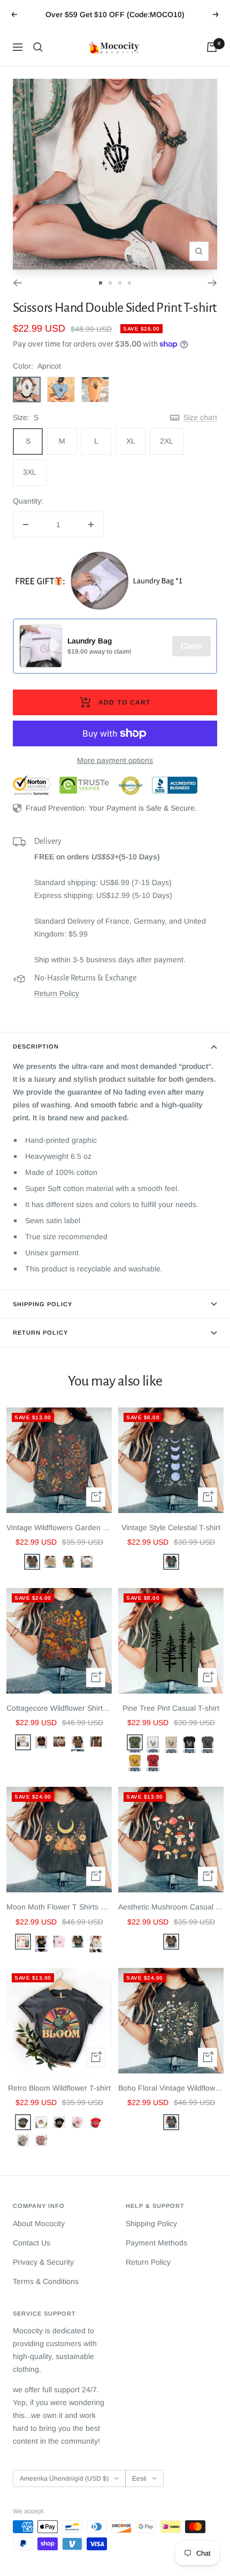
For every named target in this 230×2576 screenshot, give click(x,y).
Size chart (200, 417)
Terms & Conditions (46, 2281)
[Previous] (17, 283)
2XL (167, 441)
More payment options (115, 760)
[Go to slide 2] (110, 283)
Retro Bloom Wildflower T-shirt (59, 2088)
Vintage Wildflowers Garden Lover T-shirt (59, 1527)
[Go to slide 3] (120, 283)
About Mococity (39, 2223)
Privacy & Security (43, 2262)
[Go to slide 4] (129, 283)
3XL (30, 472)
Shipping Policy (43, 1304)
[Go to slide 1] (101, 283)
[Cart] (212, 47)
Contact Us (32, 2243)
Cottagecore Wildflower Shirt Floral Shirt (59, 1708)
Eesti (139, 2478)
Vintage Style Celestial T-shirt (171, 1527)
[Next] (213, 283)
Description (36, 1046)
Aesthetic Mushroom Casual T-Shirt (171, 1907)
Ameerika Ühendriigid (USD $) (64, 2478)
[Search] (38, 47)
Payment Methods (156, 2243)
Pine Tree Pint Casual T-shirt (171, 1708)
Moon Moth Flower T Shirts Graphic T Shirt (59, 1907)
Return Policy (57, 993)
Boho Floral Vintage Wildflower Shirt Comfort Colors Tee (171, 2088)
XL (131, 441)
